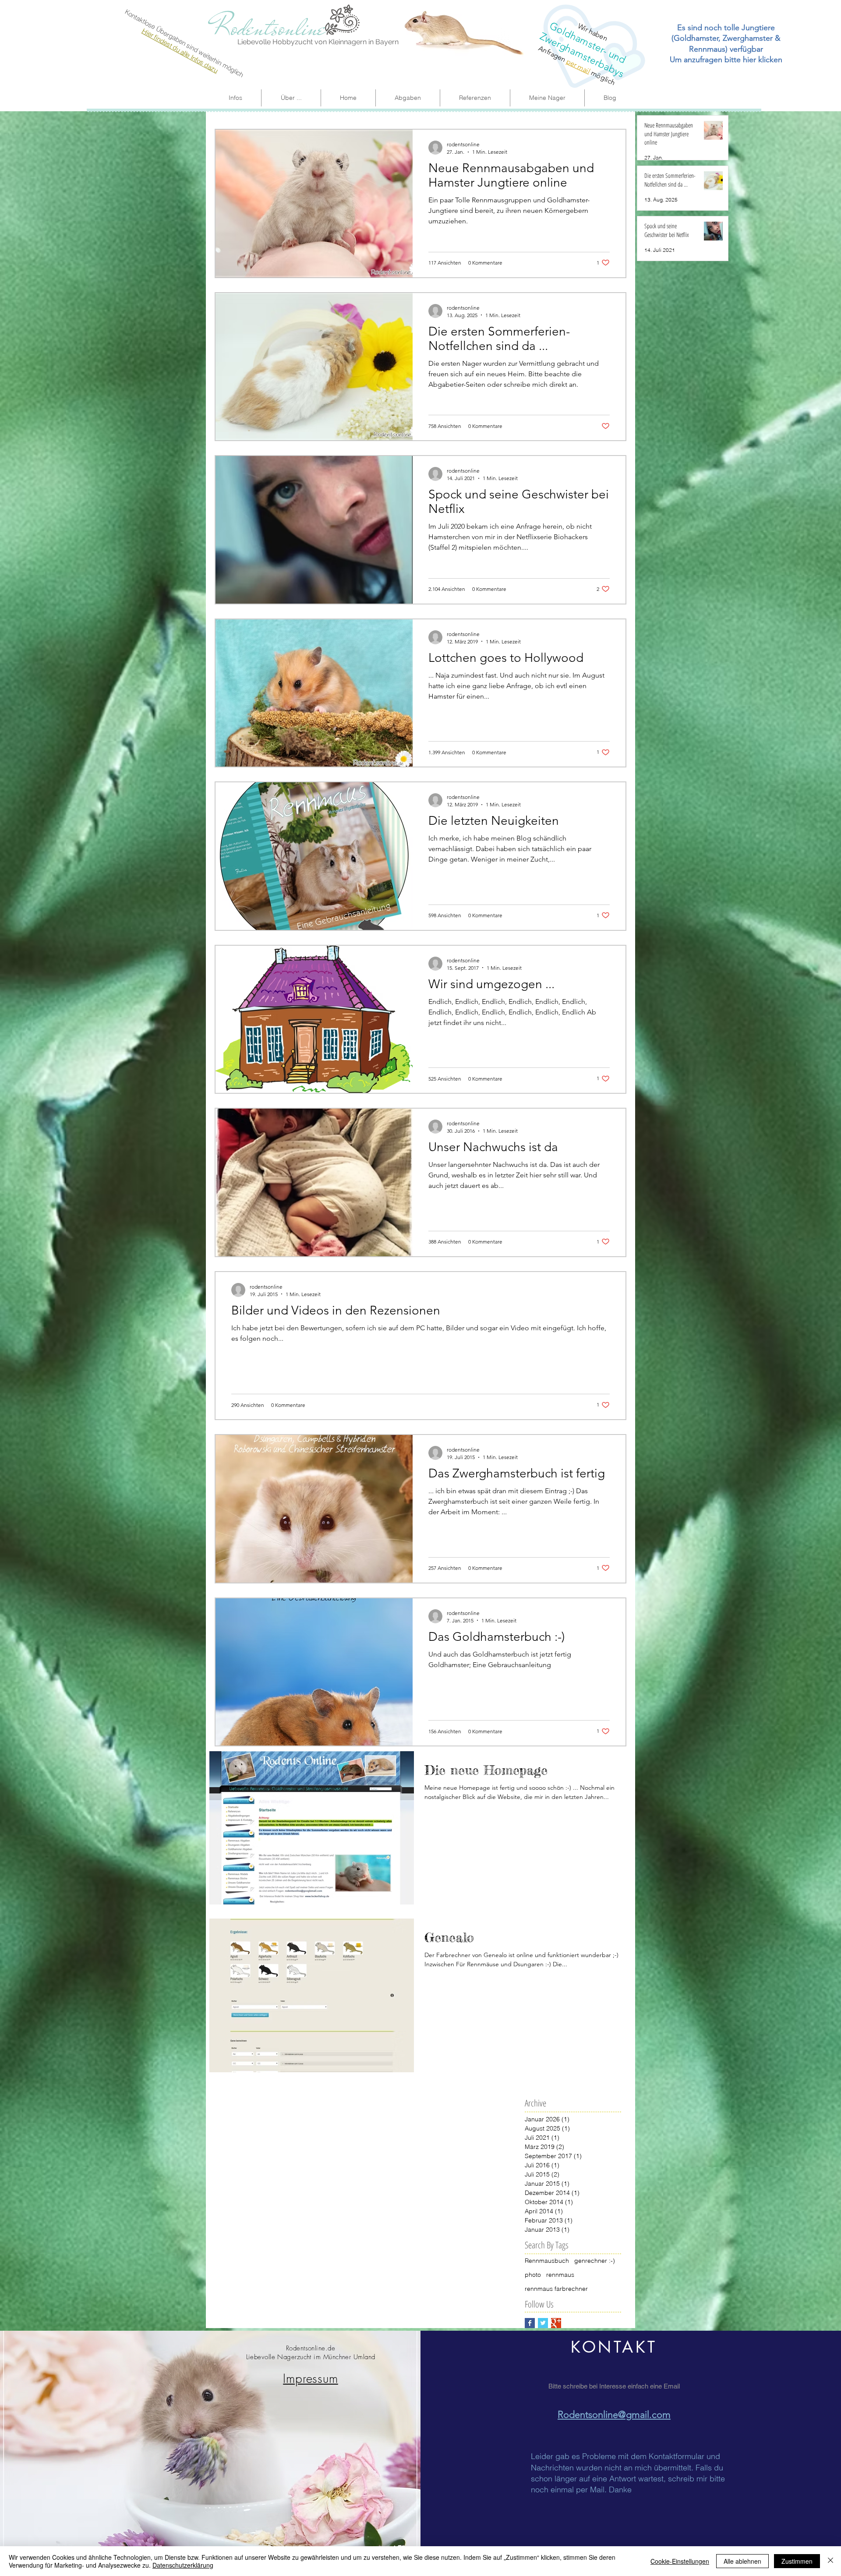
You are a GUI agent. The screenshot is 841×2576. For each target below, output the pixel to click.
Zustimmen (797, 2561)
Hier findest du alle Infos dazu (180, 50)
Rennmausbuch (547, 2261)
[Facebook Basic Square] (530, 2323)
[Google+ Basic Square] (556, 2323)
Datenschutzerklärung (183, 2565)
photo (533, 2275)
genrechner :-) (595, 2261)
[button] (547, 98)
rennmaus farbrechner (556, 2289)
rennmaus (560, 2275)
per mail (578, 66)
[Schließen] (830, 2561)
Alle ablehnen (742, 2561)
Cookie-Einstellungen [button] (680, 2561)
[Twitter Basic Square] (543, 2323)
